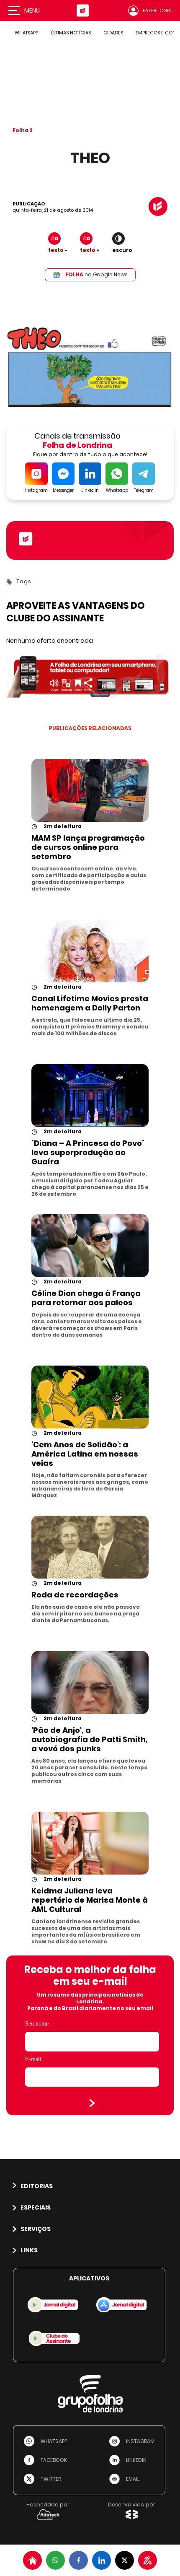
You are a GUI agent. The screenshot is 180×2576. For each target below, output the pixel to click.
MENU (32, 10)
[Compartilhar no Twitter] (125, 2560)
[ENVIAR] (92, 2103)
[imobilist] (32, 2560)
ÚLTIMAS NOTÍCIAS (71, 33)
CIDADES (113, 33)
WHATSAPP (26, 33)
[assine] (148, 2560)
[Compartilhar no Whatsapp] (55, 2560)
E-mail (33, 2059)
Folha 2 (23, 130)
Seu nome (37, 2024)
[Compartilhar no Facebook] (78, 2560)
